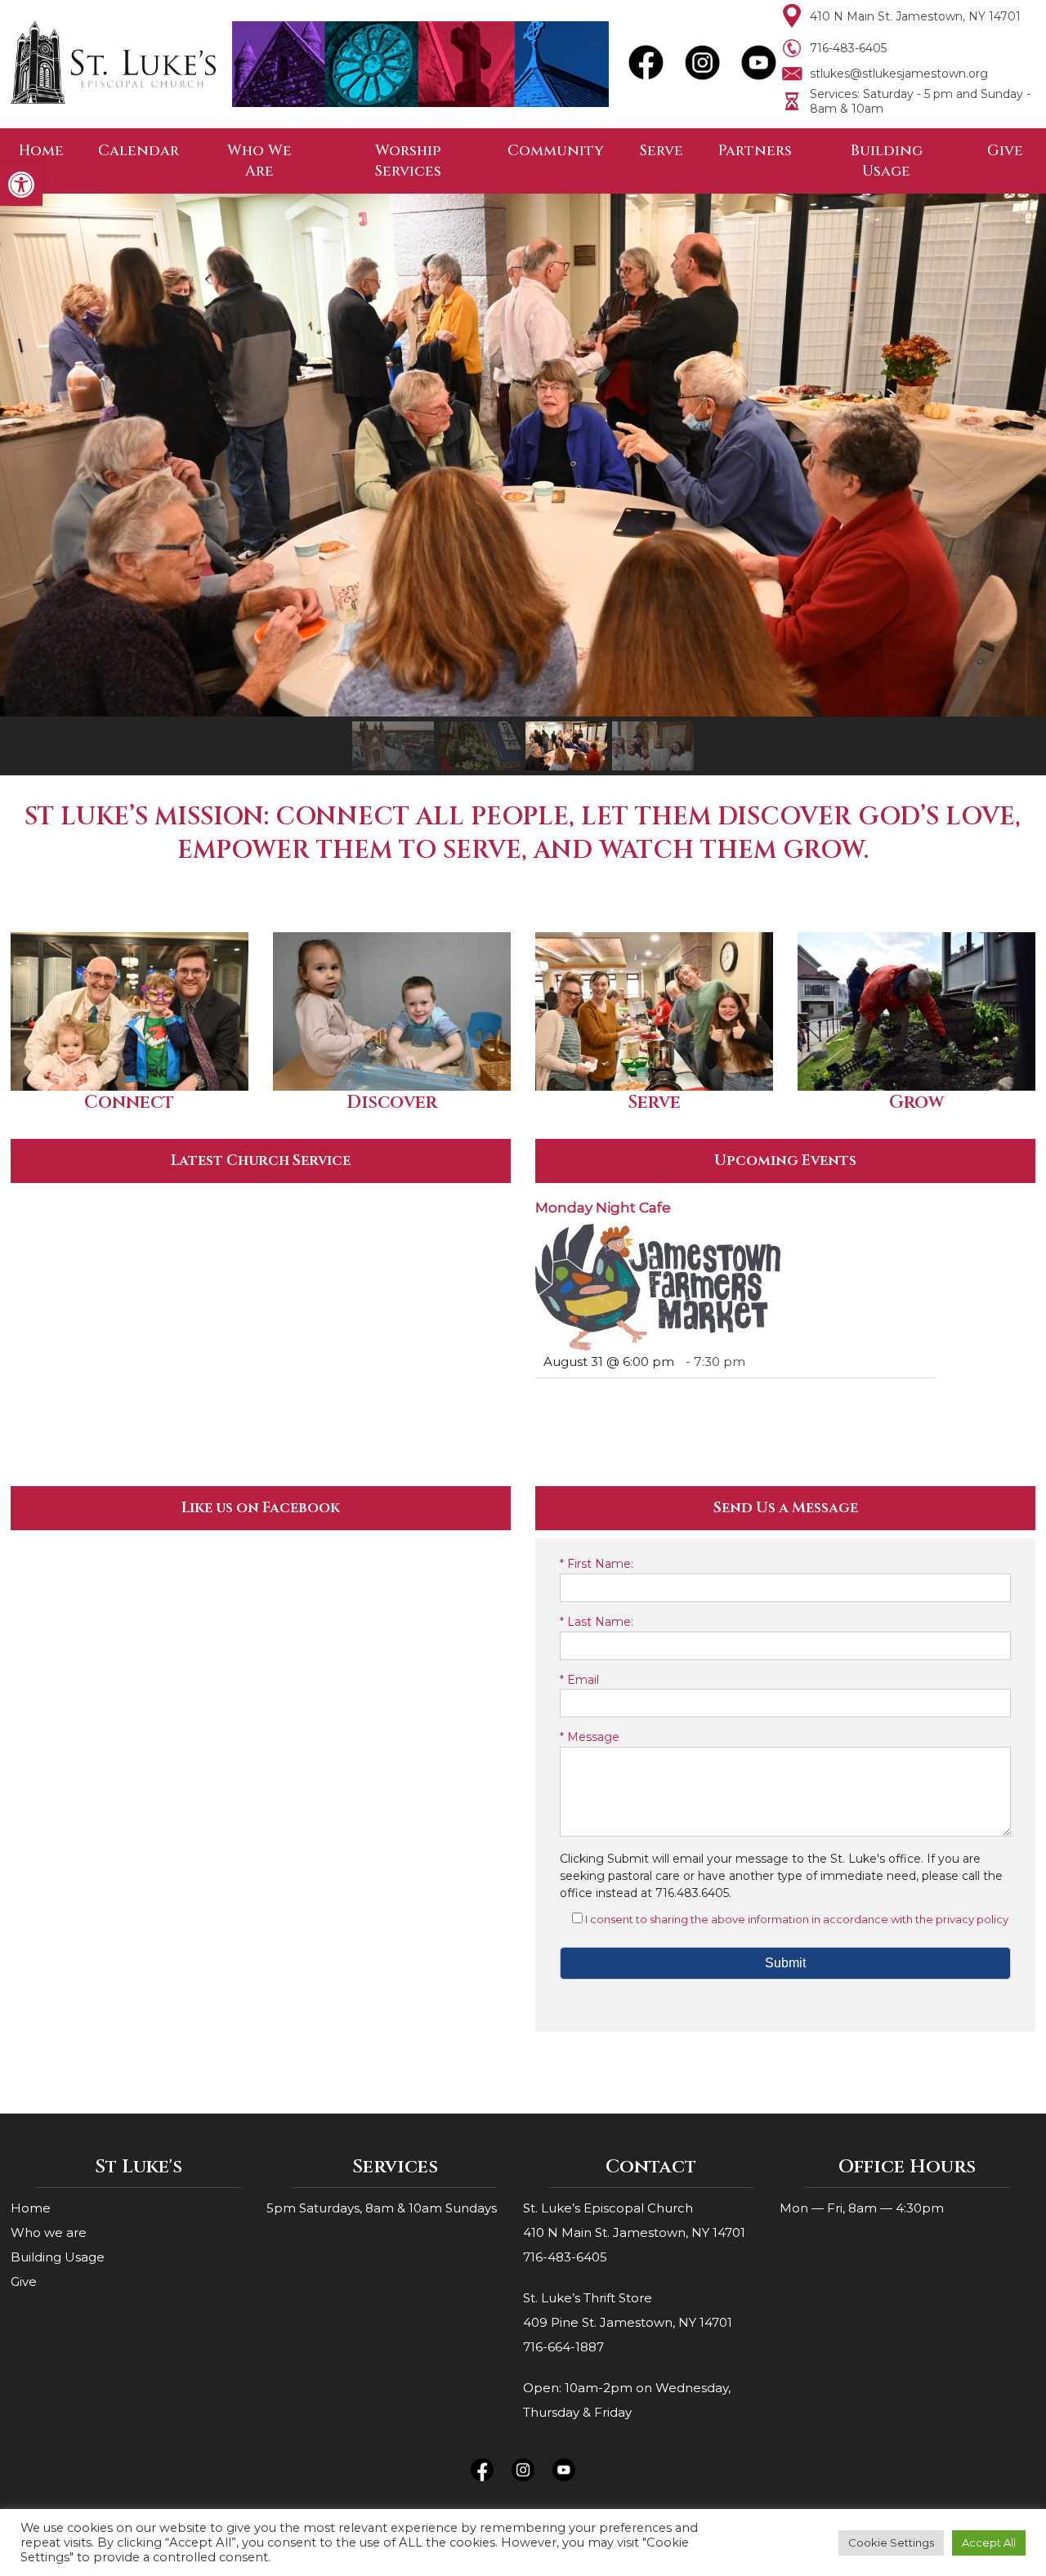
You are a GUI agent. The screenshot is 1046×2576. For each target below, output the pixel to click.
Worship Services (408, 161)
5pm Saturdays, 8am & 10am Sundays (382, 2208)
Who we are (49, 2232)
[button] (21, 185)
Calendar (139, 151)
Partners (755, 151)
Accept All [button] (989, 2543)
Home (41, 151)
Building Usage (887, 161)
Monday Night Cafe (603, 1208)
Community (556, 151)
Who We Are (259, 161)
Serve (662, 151)
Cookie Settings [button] (891, 2543)
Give (1005, 151)
